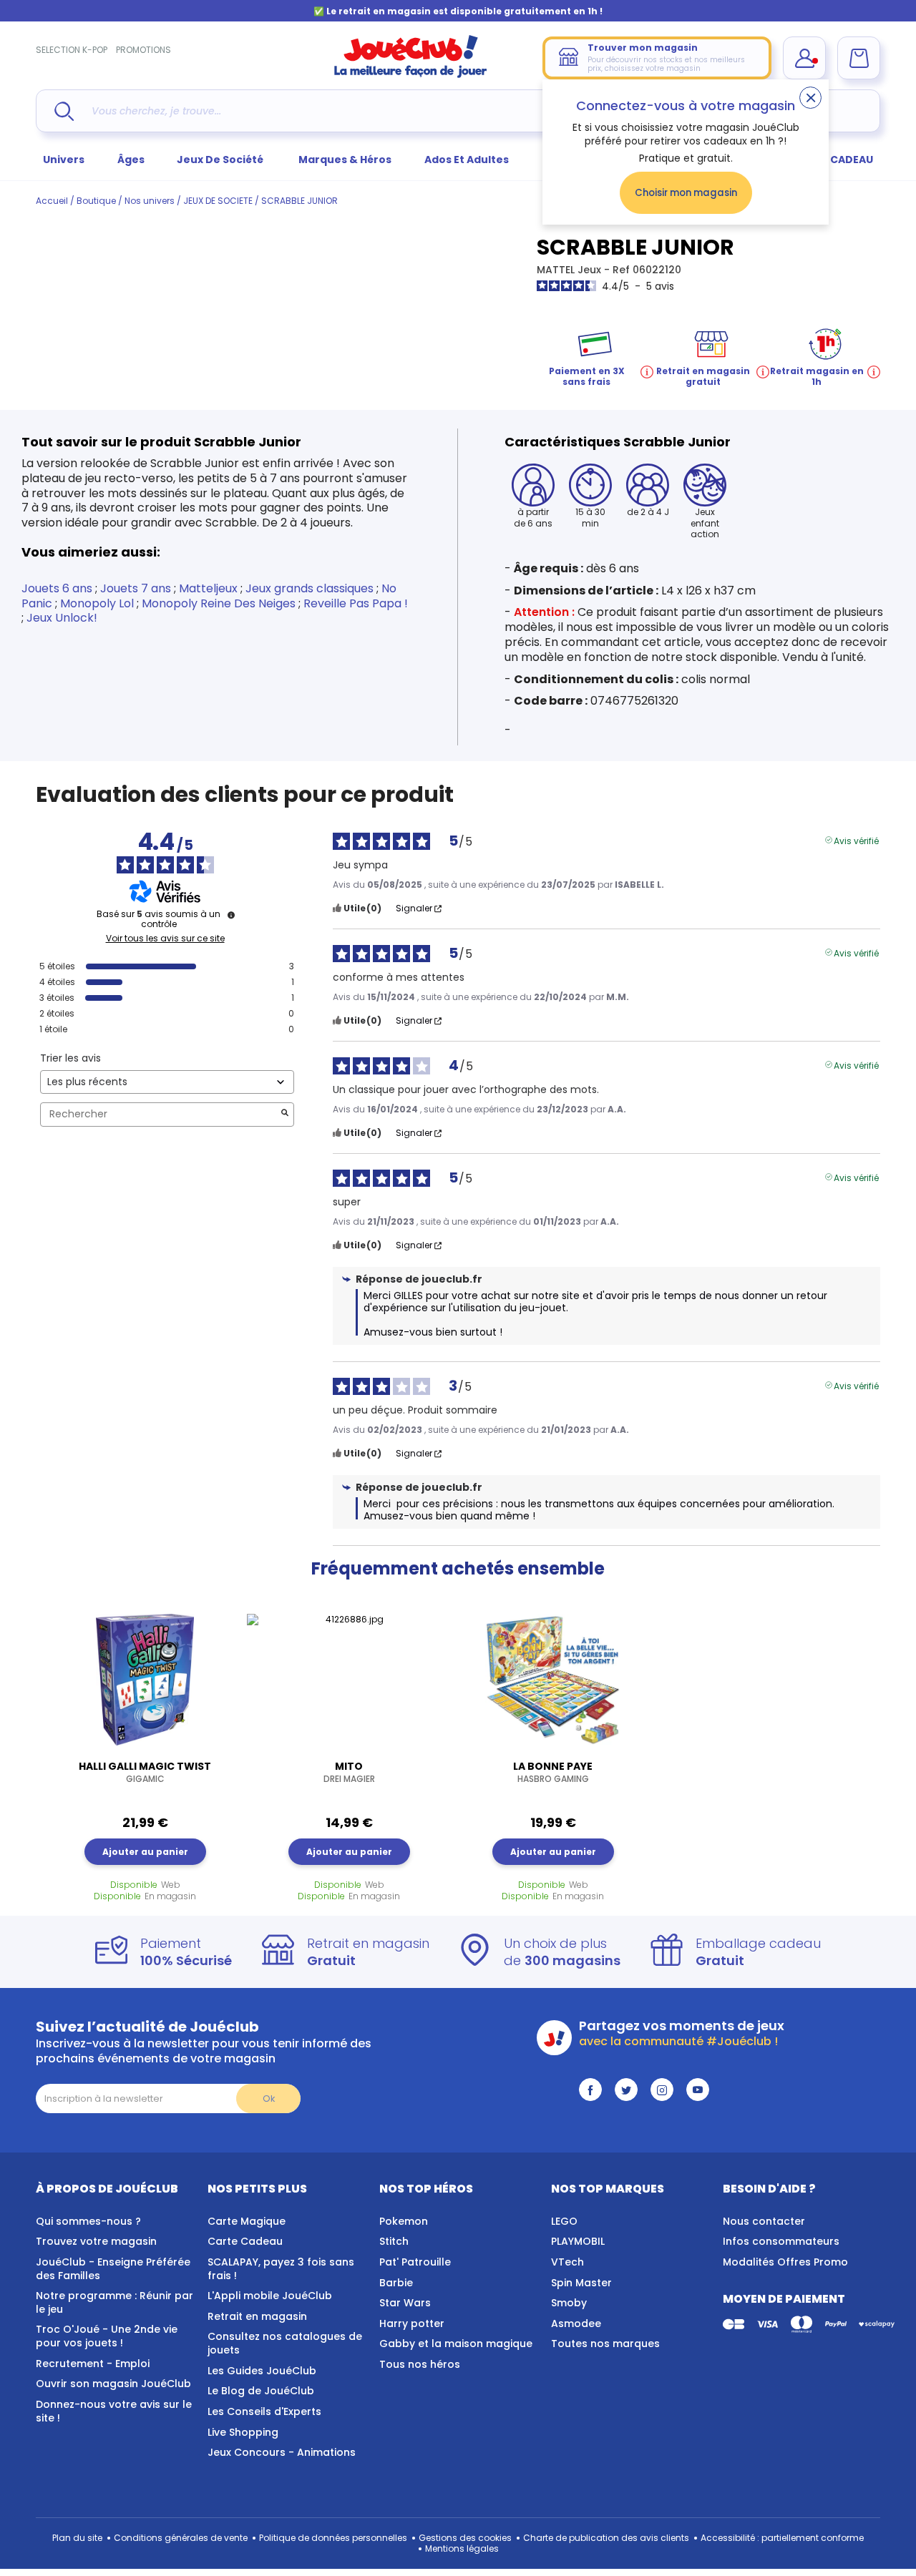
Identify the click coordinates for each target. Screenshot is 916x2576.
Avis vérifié (856, 840)
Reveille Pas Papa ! (356, 603)
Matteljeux (208, 588)
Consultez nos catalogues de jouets (285, 2343)
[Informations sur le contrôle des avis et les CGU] (231, 915)
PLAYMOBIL (578, 2241)
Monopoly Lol (97, 603)
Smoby (569, 2303)
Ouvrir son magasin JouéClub (113, 2384)
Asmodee (576, 2323)
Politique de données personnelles (333, 2538)
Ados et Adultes (467, 160)
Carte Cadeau (245, 2241)
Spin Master (581, 2283)
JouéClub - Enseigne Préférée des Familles (113, 2269)
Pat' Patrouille (415, 2262)
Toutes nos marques (605, 2344)
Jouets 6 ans (57, 588)
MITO (349, 1772)
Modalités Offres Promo (785, 2262)
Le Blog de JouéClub (261, 2391)
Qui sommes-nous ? (88, 2221)
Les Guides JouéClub (262, 2371)
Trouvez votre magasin (96, 2241)
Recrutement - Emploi (93, 2364)
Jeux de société (221, 160)
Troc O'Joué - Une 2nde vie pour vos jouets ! (107, 2336)
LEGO (564, 2221)
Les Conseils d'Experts (264, 2411)
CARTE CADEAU (833, 160)
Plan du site (77, 2538)
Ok (269, 2098)
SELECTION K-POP (72, 50)
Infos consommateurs (781, 2241)
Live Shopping (243, 2432)
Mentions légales (462, 2548)
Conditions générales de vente (181, 2538)
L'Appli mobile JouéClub (270, 2296)
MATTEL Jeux (570, 270)
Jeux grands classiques (310, 588)
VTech (567, 2262)
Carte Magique (247, 2221)
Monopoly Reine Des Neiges (219, 603)
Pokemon (404, 2221)
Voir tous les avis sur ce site (165, 939)
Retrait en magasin (257, 2316)
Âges (131, 160)
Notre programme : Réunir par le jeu (114, 2302)
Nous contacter (764, 2221)
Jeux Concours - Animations (282, 2452)
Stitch (394, 2241)
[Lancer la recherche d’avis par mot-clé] (285, 1114)
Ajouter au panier (145, 1852)
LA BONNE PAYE (553, 1772)
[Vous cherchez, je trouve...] (64, 111)
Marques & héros (345, 160)
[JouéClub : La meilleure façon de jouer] (411, 75)
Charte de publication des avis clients (606, 2538)
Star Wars (405, 2303)
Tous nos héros (420, 2364)
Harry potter (412, 2323)
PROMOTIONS (143, 50)
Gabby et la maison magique (456, 2344)
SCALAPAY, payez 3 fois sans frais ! (281, 2269)
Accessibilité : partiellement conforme (782, 2538)
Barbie (396, 2283)
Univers (64, 160)
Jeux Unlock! (62, 618)
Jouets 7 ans (136, 588)
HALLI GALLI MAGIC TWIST (145, 1772)
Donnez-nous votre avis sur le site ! (114, 2411)
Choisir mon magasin (686, 193)
